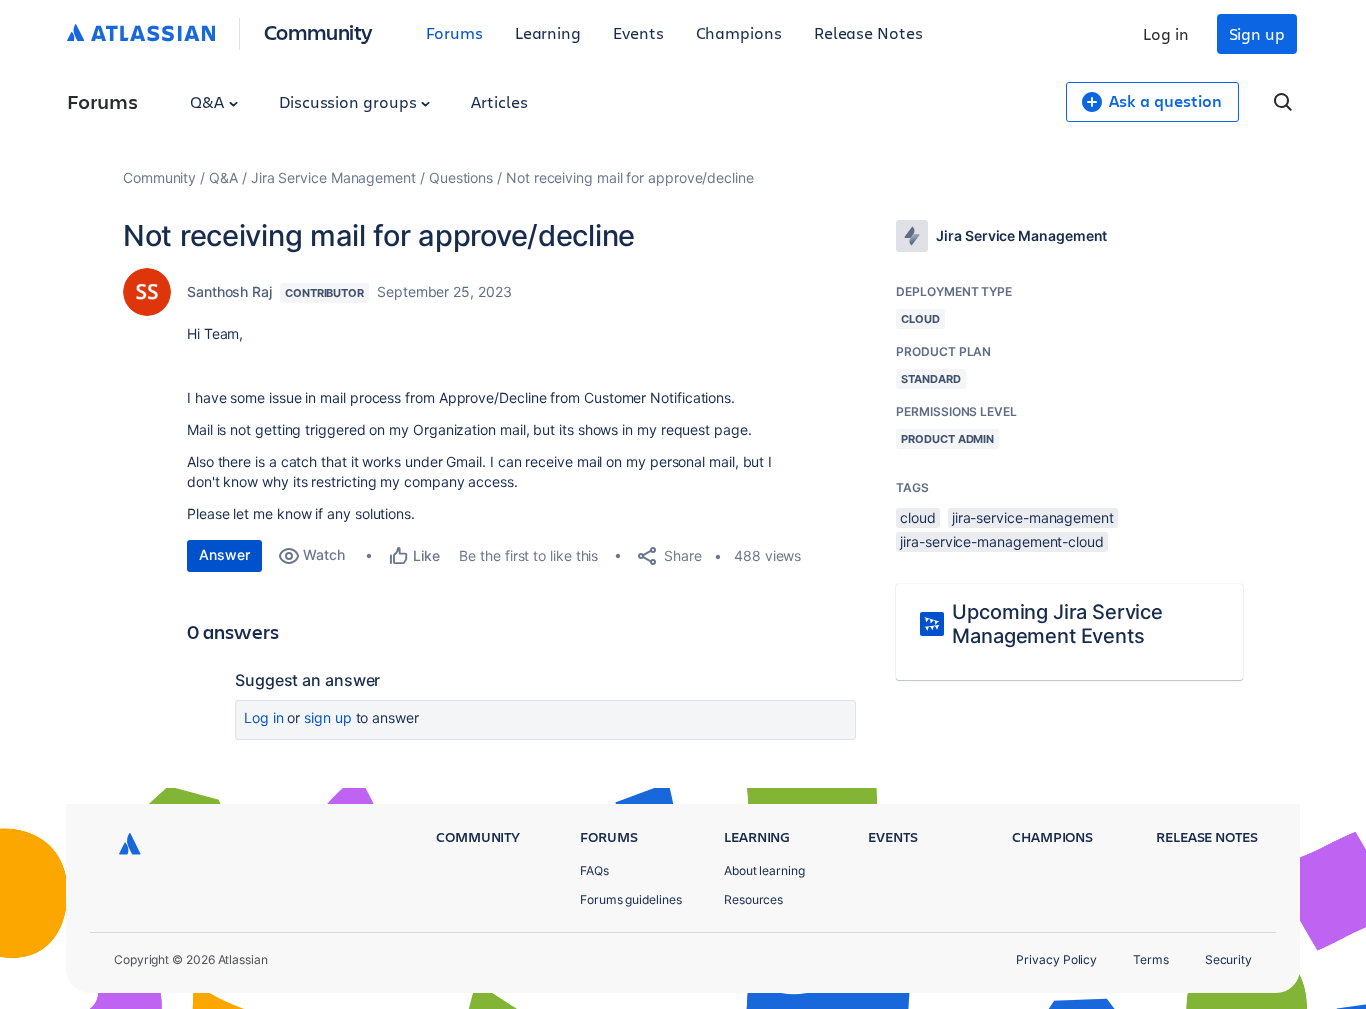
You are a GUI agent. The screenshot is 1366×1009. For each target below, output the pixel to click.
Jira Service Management (333, 177)
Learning (548, 32)
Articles (499, 101)
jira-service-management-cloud (1002, 541)
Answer (224, 554)
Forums (454, 32)
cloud (918, 517)
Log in (1166, 33)
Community (318, 31)
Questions (461, 177)
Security (1228, 959)
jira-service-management (1033, 517)
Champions (739, 32)
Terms (1151, 959)
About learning (764, 870)
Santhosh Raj (229, 291)
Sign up (1257, 33)
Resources (753, 899)
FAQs (594, 870)
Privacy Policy (1056, 959)
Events (638, 32)
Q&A (209, 101)
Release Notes (868, 32)
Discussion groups (350, 101)
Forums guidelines (631, 899)
